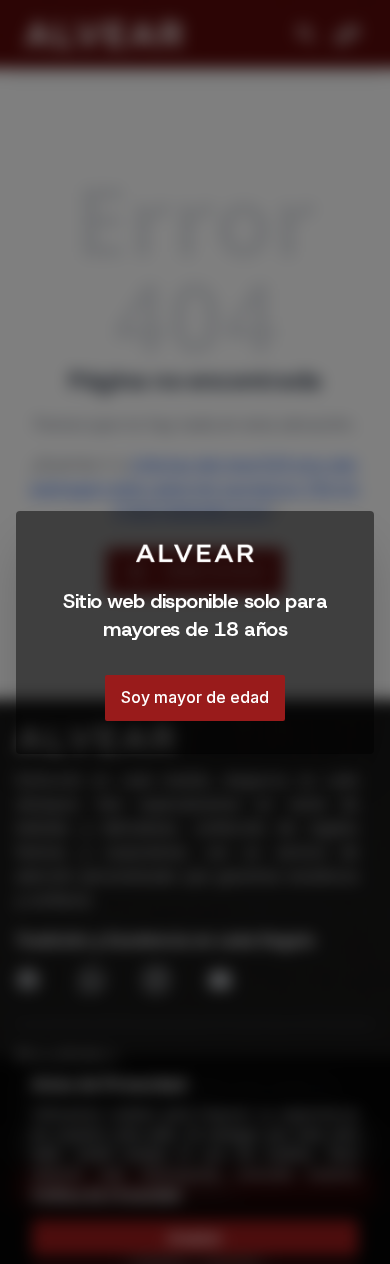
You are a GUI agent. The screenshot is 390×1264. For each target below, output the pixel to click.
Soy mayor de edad (195, 697)
